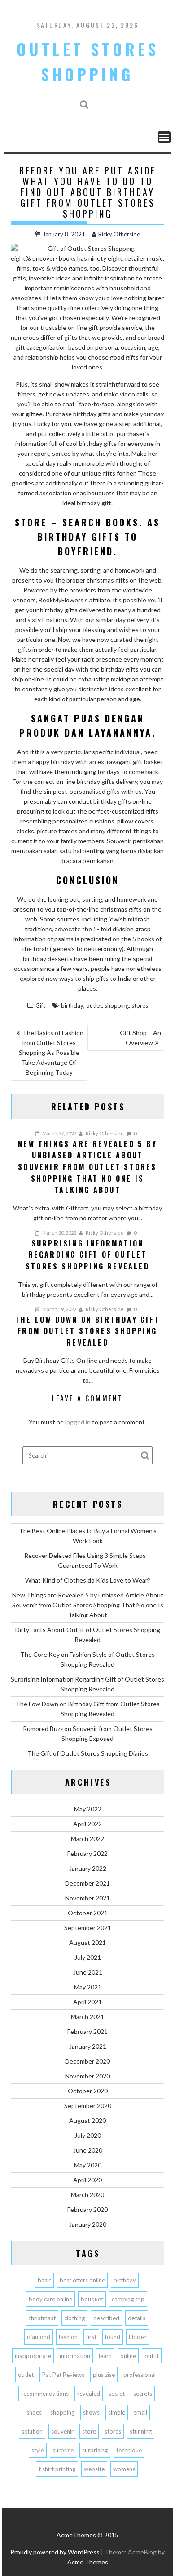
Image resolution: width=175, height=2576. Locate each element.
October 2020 (88, 2091)
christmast (42, 2318)
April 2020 (87, 2180)
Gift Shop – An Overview (140, 1038)
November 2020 (87, 2076)
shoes (34, 2412)
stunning (141, 2431)
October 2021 (88, 1913)
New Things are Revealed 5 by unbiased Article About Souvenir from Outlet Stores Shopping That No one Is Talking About (88, 1605)
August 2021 (87, 1942)
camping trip (128, 2299)
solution (32, 2431)
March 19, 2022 (59, 1309)
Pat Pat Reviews (63, 2375)
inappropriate (33, 2356)
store (89, 2431)
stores (140, 1005)
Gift (40, 1005)
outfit (152, 2356)
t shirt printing (57, 2469)
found (113, 2337)
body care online (50, 2299)
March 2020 (87, 2195)
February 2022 (87, 1853)
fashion (68, 2337)
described (106, 2318)
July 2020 (88, 2135)
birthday (72, 1005)
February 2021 (87, 2031)
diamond (39, 2337)
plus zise (104, 2375)
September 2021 (88, 1928)
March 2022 (87, 1839)
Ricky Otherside (119, 234)
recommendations (45, 2394)
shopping (117, 1005)
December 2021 (87, 1883)
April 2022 (87, 1824)
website (94, 2469)
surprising (95, 2450)
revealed (89, 2394)
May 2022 (88, 1809)
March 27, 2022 (59, 1133)
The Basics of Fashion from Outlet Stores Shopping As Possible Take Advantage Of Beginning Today (51, 1052)
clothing (74, 2318)
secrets (143, 2394)
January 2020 (88, 2224)
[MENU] (164, 137)
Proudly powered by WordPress (55, 2552)
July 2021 (88, 1957)
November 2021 (87, 1898)
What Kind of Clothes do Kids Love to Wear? (88, 1580)
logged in (78, 1422)
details (137, 2318)
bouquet (92, 2299)
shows (91, 2412)
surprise (63, 2450)
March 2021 (87, 2017)
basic (44, 2280)
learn (105, 2356)
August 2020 (87, 2120)
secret (117, 2394)
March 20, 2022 (59, 1233)
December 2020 (87, 2061)
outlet (94, 1005)
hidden (138, 2337)
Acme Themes (88, 2562)
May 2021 (88, 1987)
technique (129, 2450)
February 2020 (87, 2209)
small (140, 2412)
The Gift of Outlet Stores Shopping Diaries (88, 1753)
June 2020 (88, 2150)
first (91, 2337)
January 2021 (88, 2046)
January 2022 (88, 1868)
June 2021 (88, 1972)
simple (117, 2412)
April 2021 (87, 2002)
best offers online (82, 2280)
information (75, 2356)
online (128, 2356)
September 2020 (88, 2106)
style (38, 2450)
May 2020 (88, 2165)
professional (140, 2375)
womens (124, 2469)
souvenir (62, 2431)
